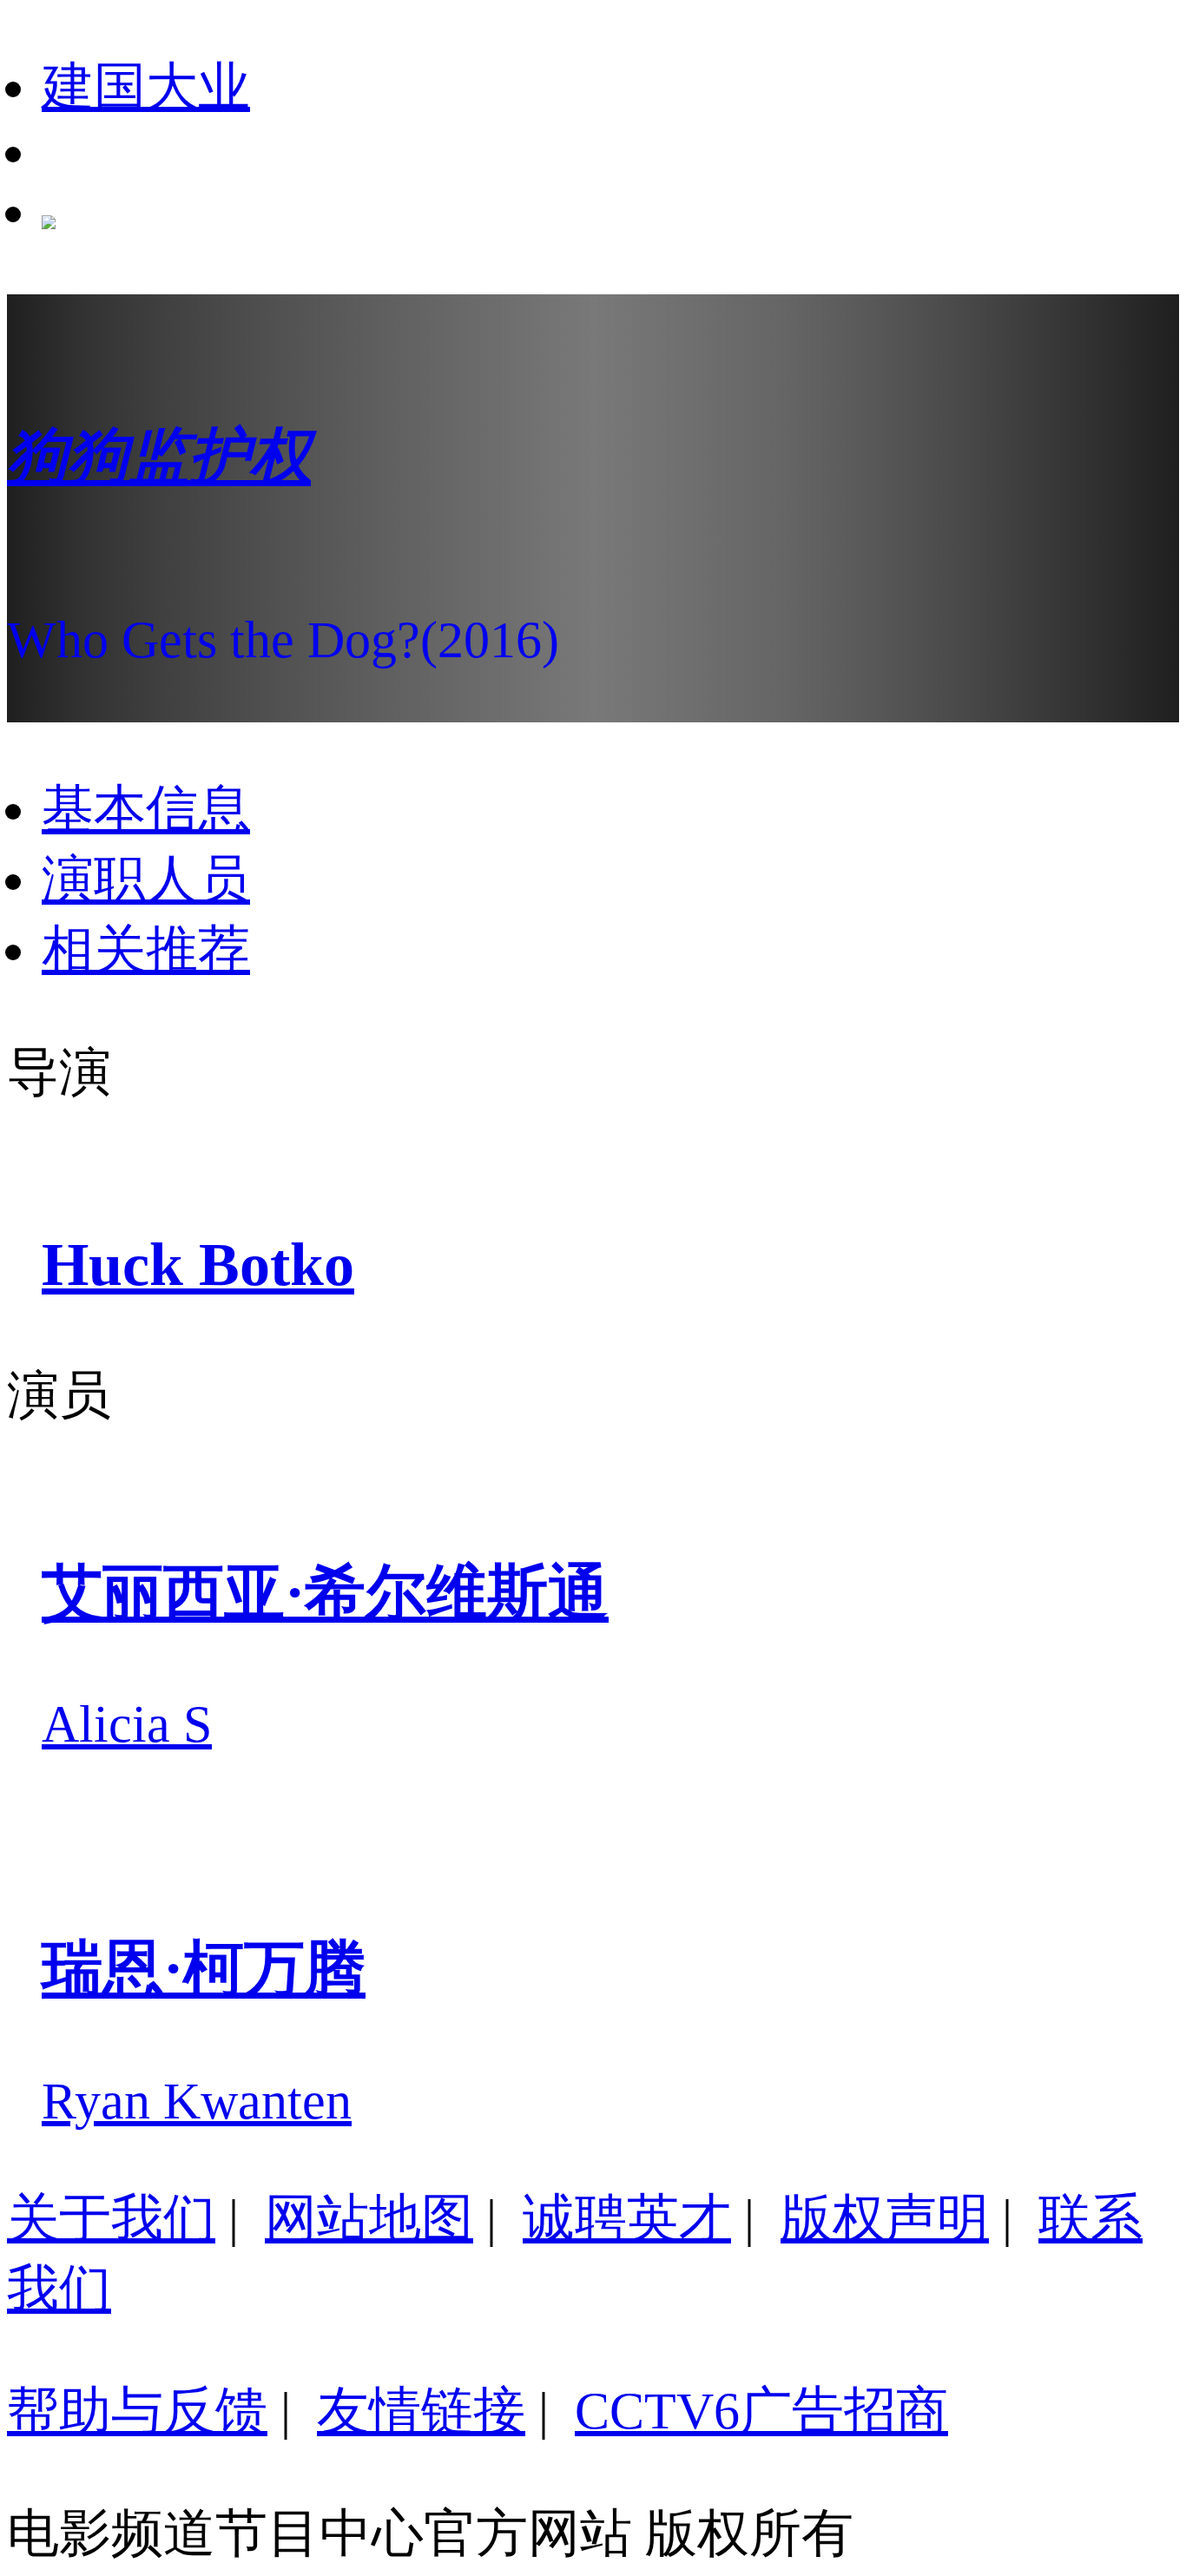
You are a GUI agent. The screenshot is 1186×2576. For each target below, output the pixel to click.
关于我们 (111, 2218)
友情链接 (421, 2411)
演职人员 (146, 880)
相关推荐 (146, 950)
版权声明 (885, 2218)
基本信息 (146, 809)
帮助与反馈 (137, 2411)
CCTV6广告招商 (761, 2411)
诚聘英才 (627, 2218)
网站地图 (369, 2218)
